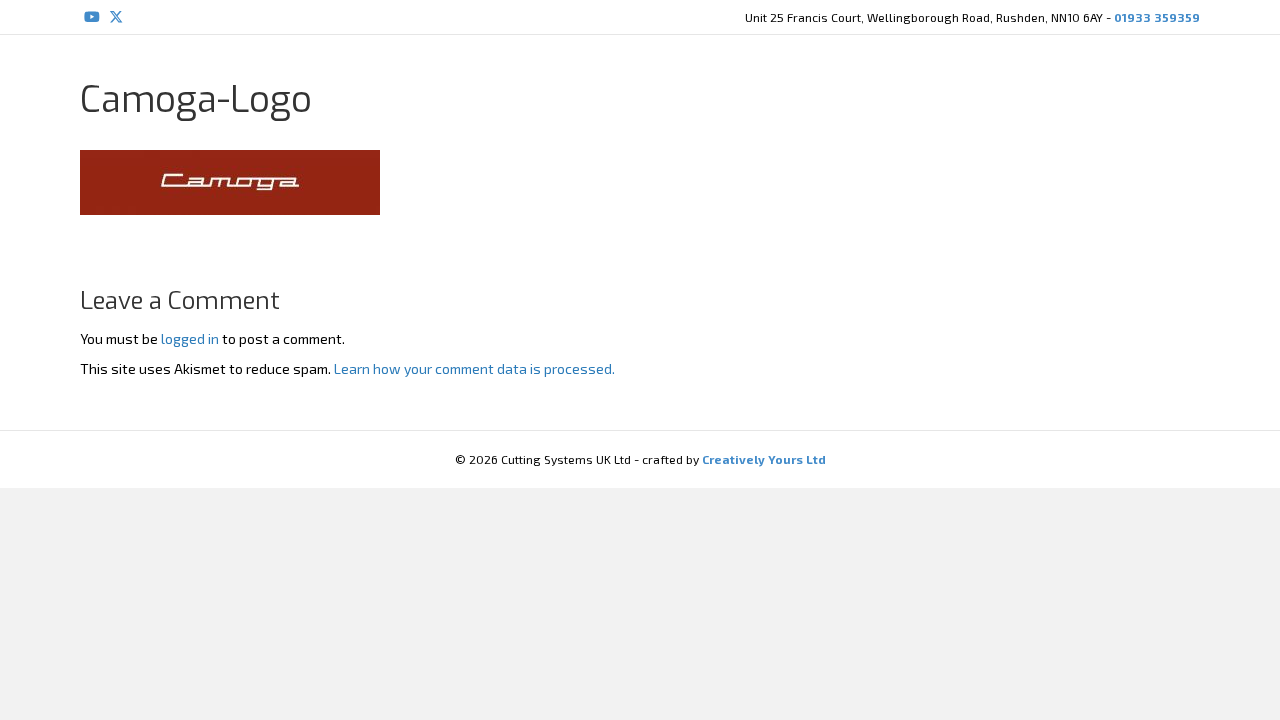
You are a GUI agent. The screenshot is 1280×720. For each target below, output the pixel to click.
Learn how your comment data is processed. (474, 368)
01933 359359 (1157, 17)
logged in (190, 338)
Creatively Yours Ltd (762, 459)
